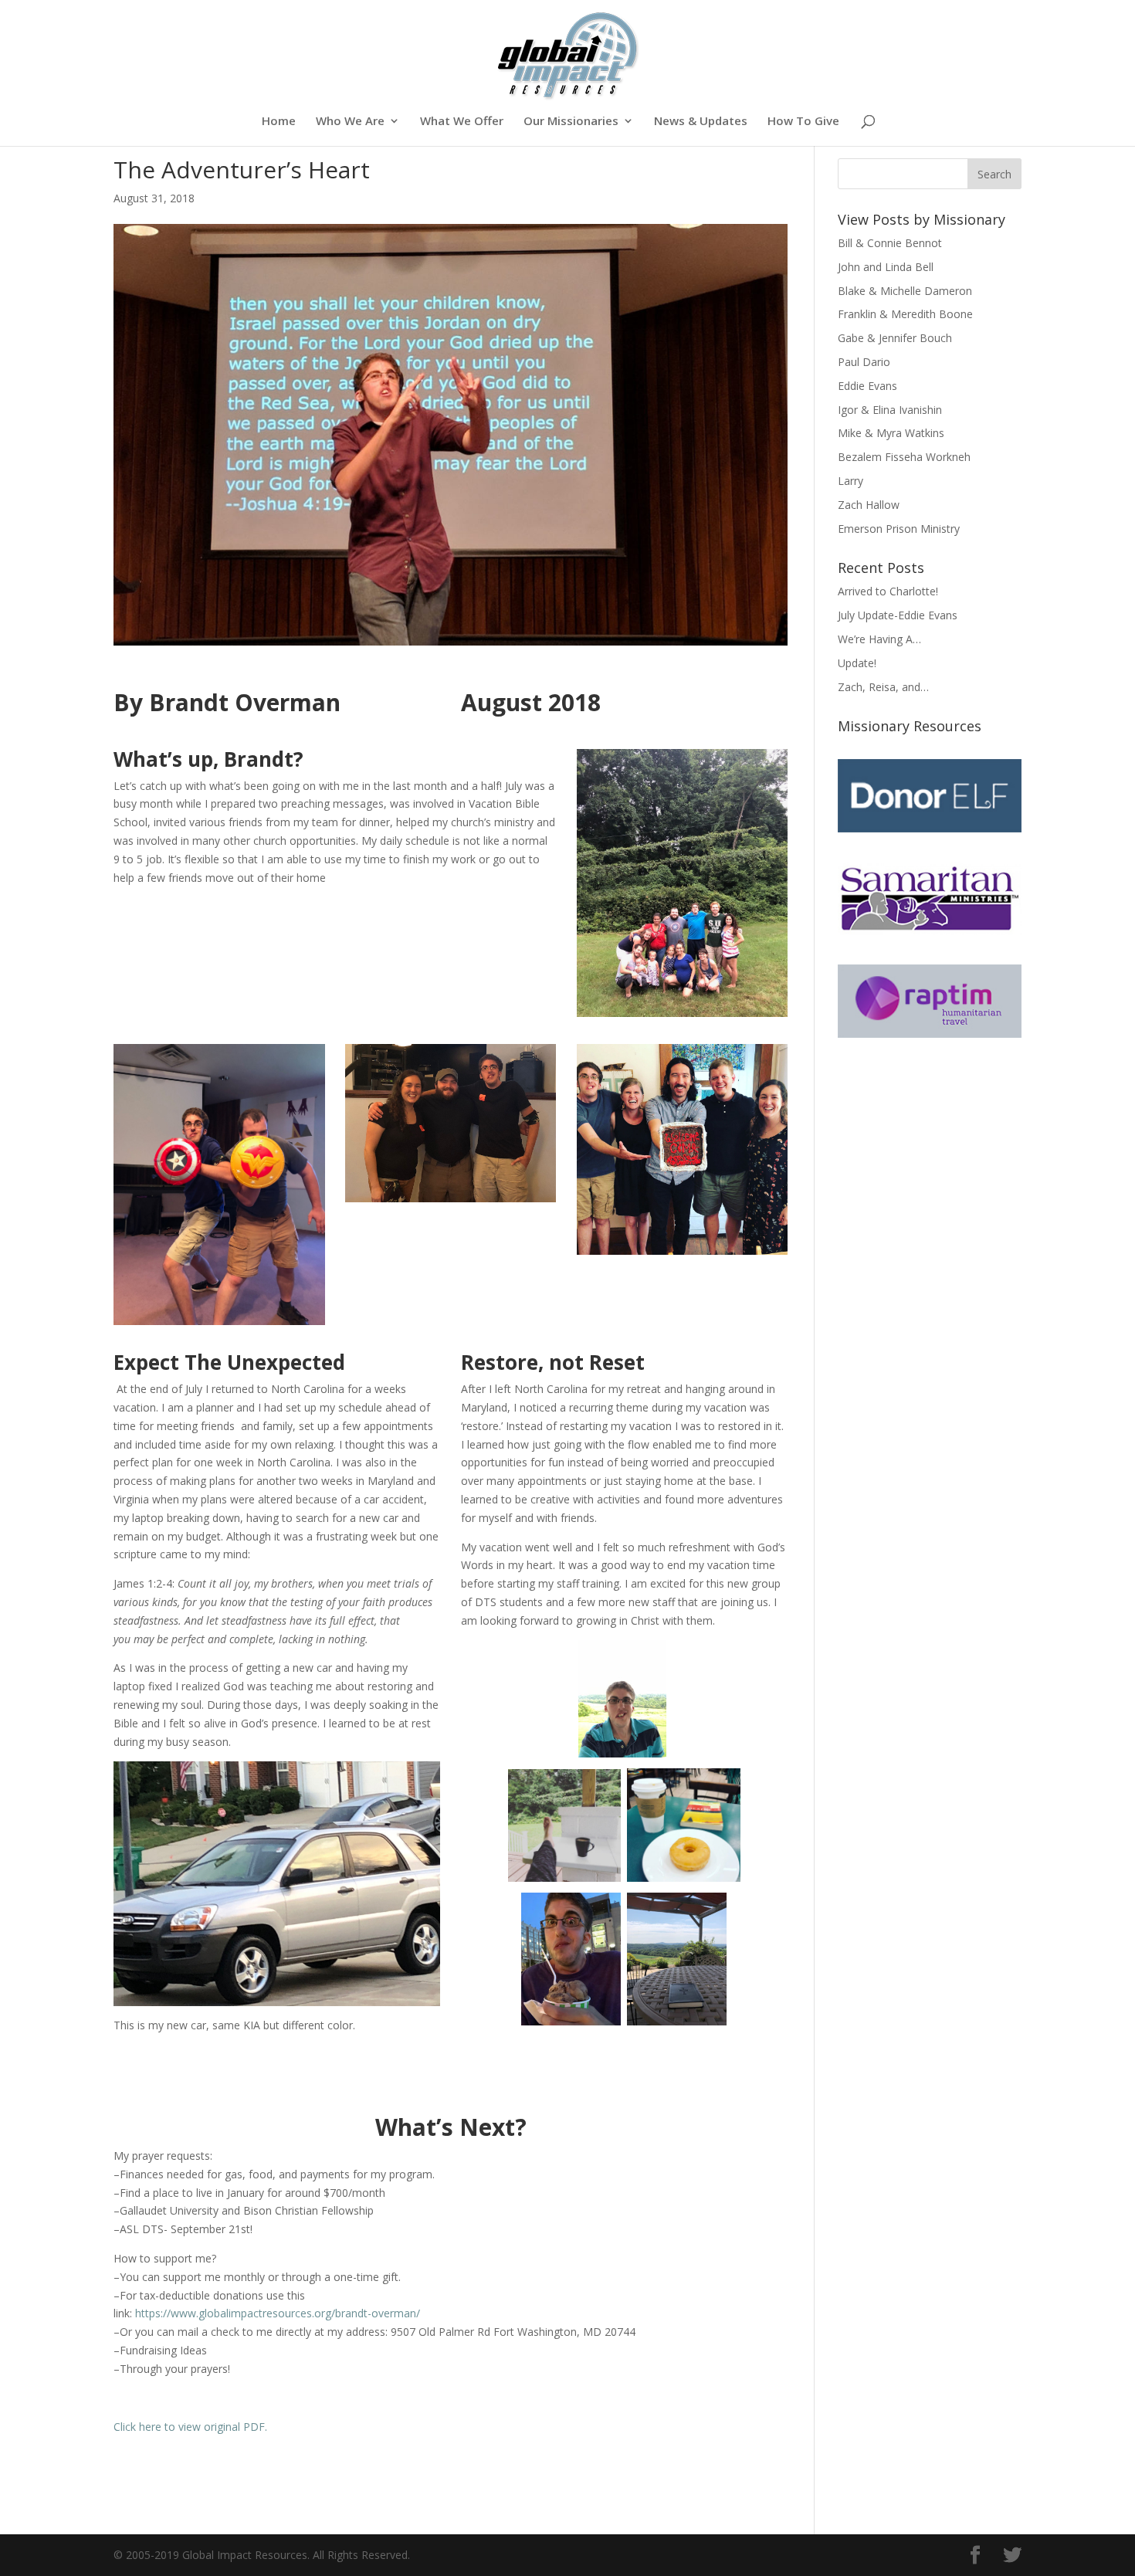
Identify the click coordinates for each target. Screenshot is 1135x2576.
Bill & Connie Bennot (890, 243)
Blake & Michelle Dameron (905, 291)
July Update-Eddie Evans (898, 615)
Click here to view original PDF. (190, 2427)
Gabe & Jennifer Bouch (895, 338)
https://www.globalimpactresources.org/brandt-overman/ (278, 2313)
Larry (850, 481)
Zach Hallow (869, 505)
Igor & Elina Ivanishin (890, 410)
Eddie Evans (867, 386)
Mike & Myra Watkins (891, 433)
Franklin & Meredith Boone (905, 314)
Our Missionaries (571, 122)
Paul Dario (864, 362)
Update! (857, 663)
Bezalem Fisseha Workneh (904, 457)
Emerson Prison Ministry (899, 529)
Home (279, 122)
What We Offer (462, 122)
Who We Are (350, 122)
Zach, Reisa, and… (883, 687)
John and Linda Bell (886, 267)
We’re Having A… (879, 639)
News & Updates (701, 122)
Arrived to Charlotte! (888, 591)
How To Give (803, 122)
